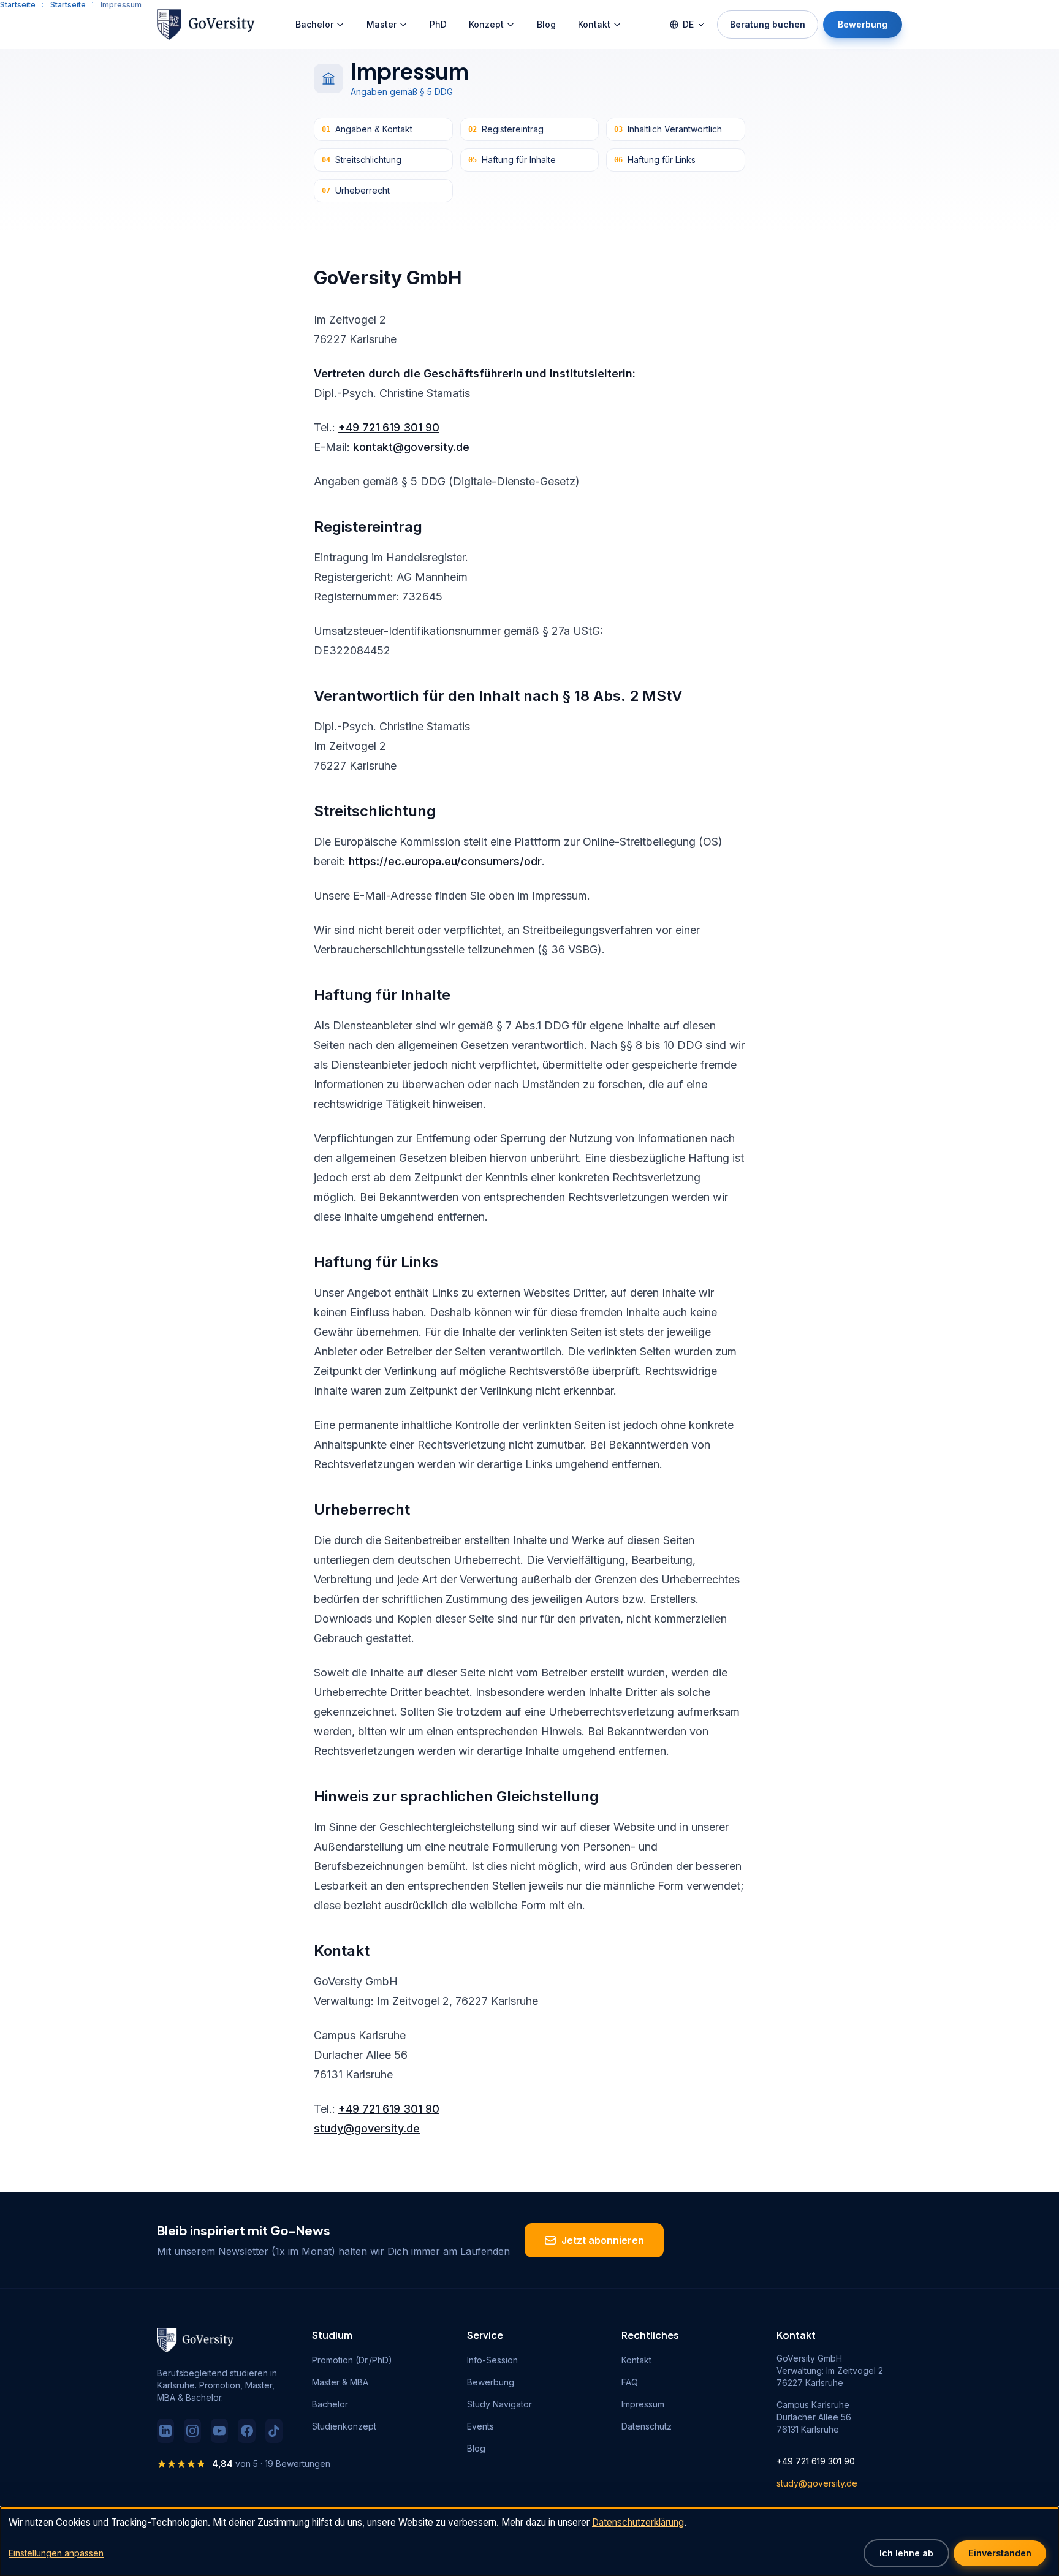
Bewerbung (863, 24)
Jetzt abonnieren (603, 2240)
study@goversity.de (367, 2128)
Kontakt (594, 24)
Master (381, 24)
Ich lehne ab (906, 2553)
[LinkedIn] (165, 2431)
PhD (438, 24)
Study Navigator (499, 2404)
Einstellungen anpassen (56, 2553)
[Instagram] (192, 2431)
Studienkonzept (344, 2426)
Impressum (643, 2404)
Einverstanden (1000, 2553)
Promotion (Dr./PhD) (352, 2360)
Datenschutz (647, 2426)
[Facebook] (246, 2431)
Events (480, 2426)
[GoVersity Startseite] (206, 25)
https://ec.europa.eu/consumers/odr (445, 861)
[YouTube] (219, 2431)
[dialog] (529, 2541)
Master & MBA (340, 2382)
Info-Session (492, 2360)
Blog (546, 24)
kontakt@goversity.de (411, 447)
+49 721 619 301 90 (389, 427)
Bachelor (314, 24)
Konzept (486, 24)
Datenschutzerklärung (638, 2522)
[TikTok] (274, 2431)
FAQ (630, 2382)
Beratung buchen (768, 24)
